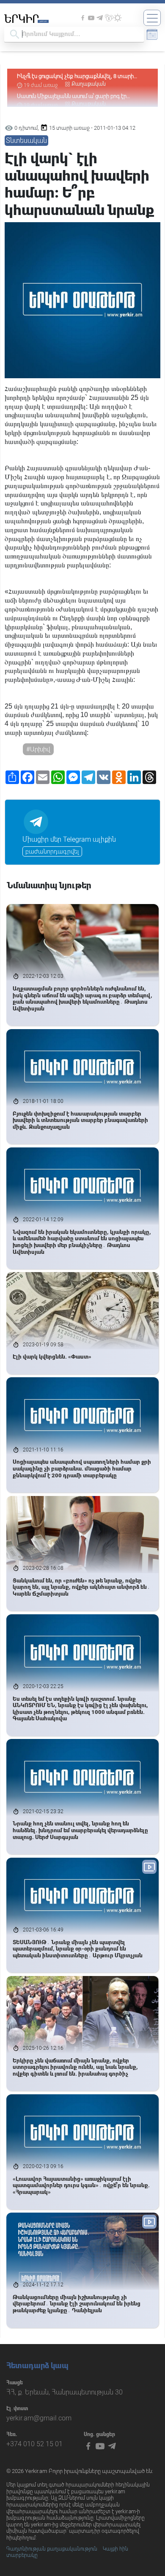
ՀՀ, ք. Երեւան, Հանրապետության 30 (65, 2392)
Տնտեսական (26, 141)
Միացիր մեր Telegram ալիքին (69, 839)
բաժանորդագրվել (52, 851)
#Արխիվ (38, 749)
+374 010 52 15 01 (34, 2444)
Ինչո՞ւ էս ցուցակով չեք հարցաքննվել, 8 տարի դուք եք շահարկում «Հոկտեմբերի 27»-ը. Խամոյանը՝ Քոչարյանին (75, 77)
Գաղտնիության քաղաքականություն (52, 2549)
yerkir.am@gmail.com (39, 2418)
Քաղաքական (89, 84)
